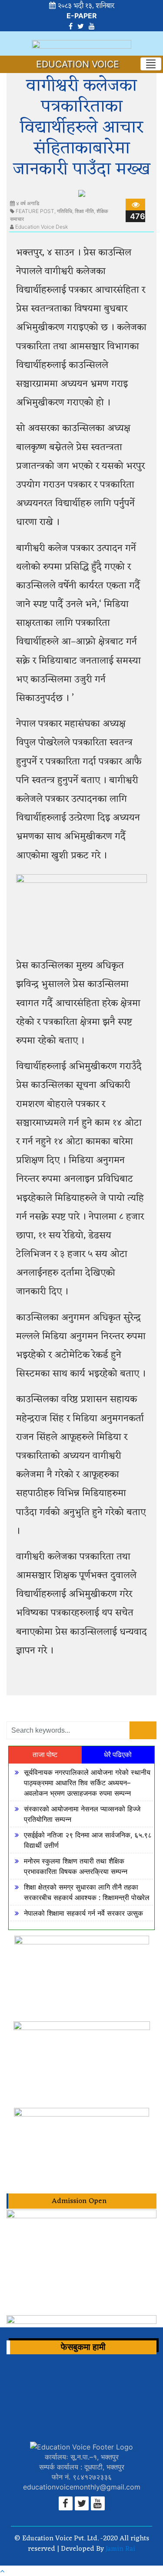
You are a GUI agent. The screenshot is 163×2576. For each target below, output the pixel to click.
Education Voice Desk (42, 227)
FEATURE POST (35, 211)
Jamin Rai (120, 2549)
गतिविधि (65, 211)
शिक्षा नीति (84, 211)
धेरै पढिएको (118, 1755)
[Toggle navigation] (151, 64)
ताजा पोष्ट (45, 1755)
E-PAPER (82, 16)
